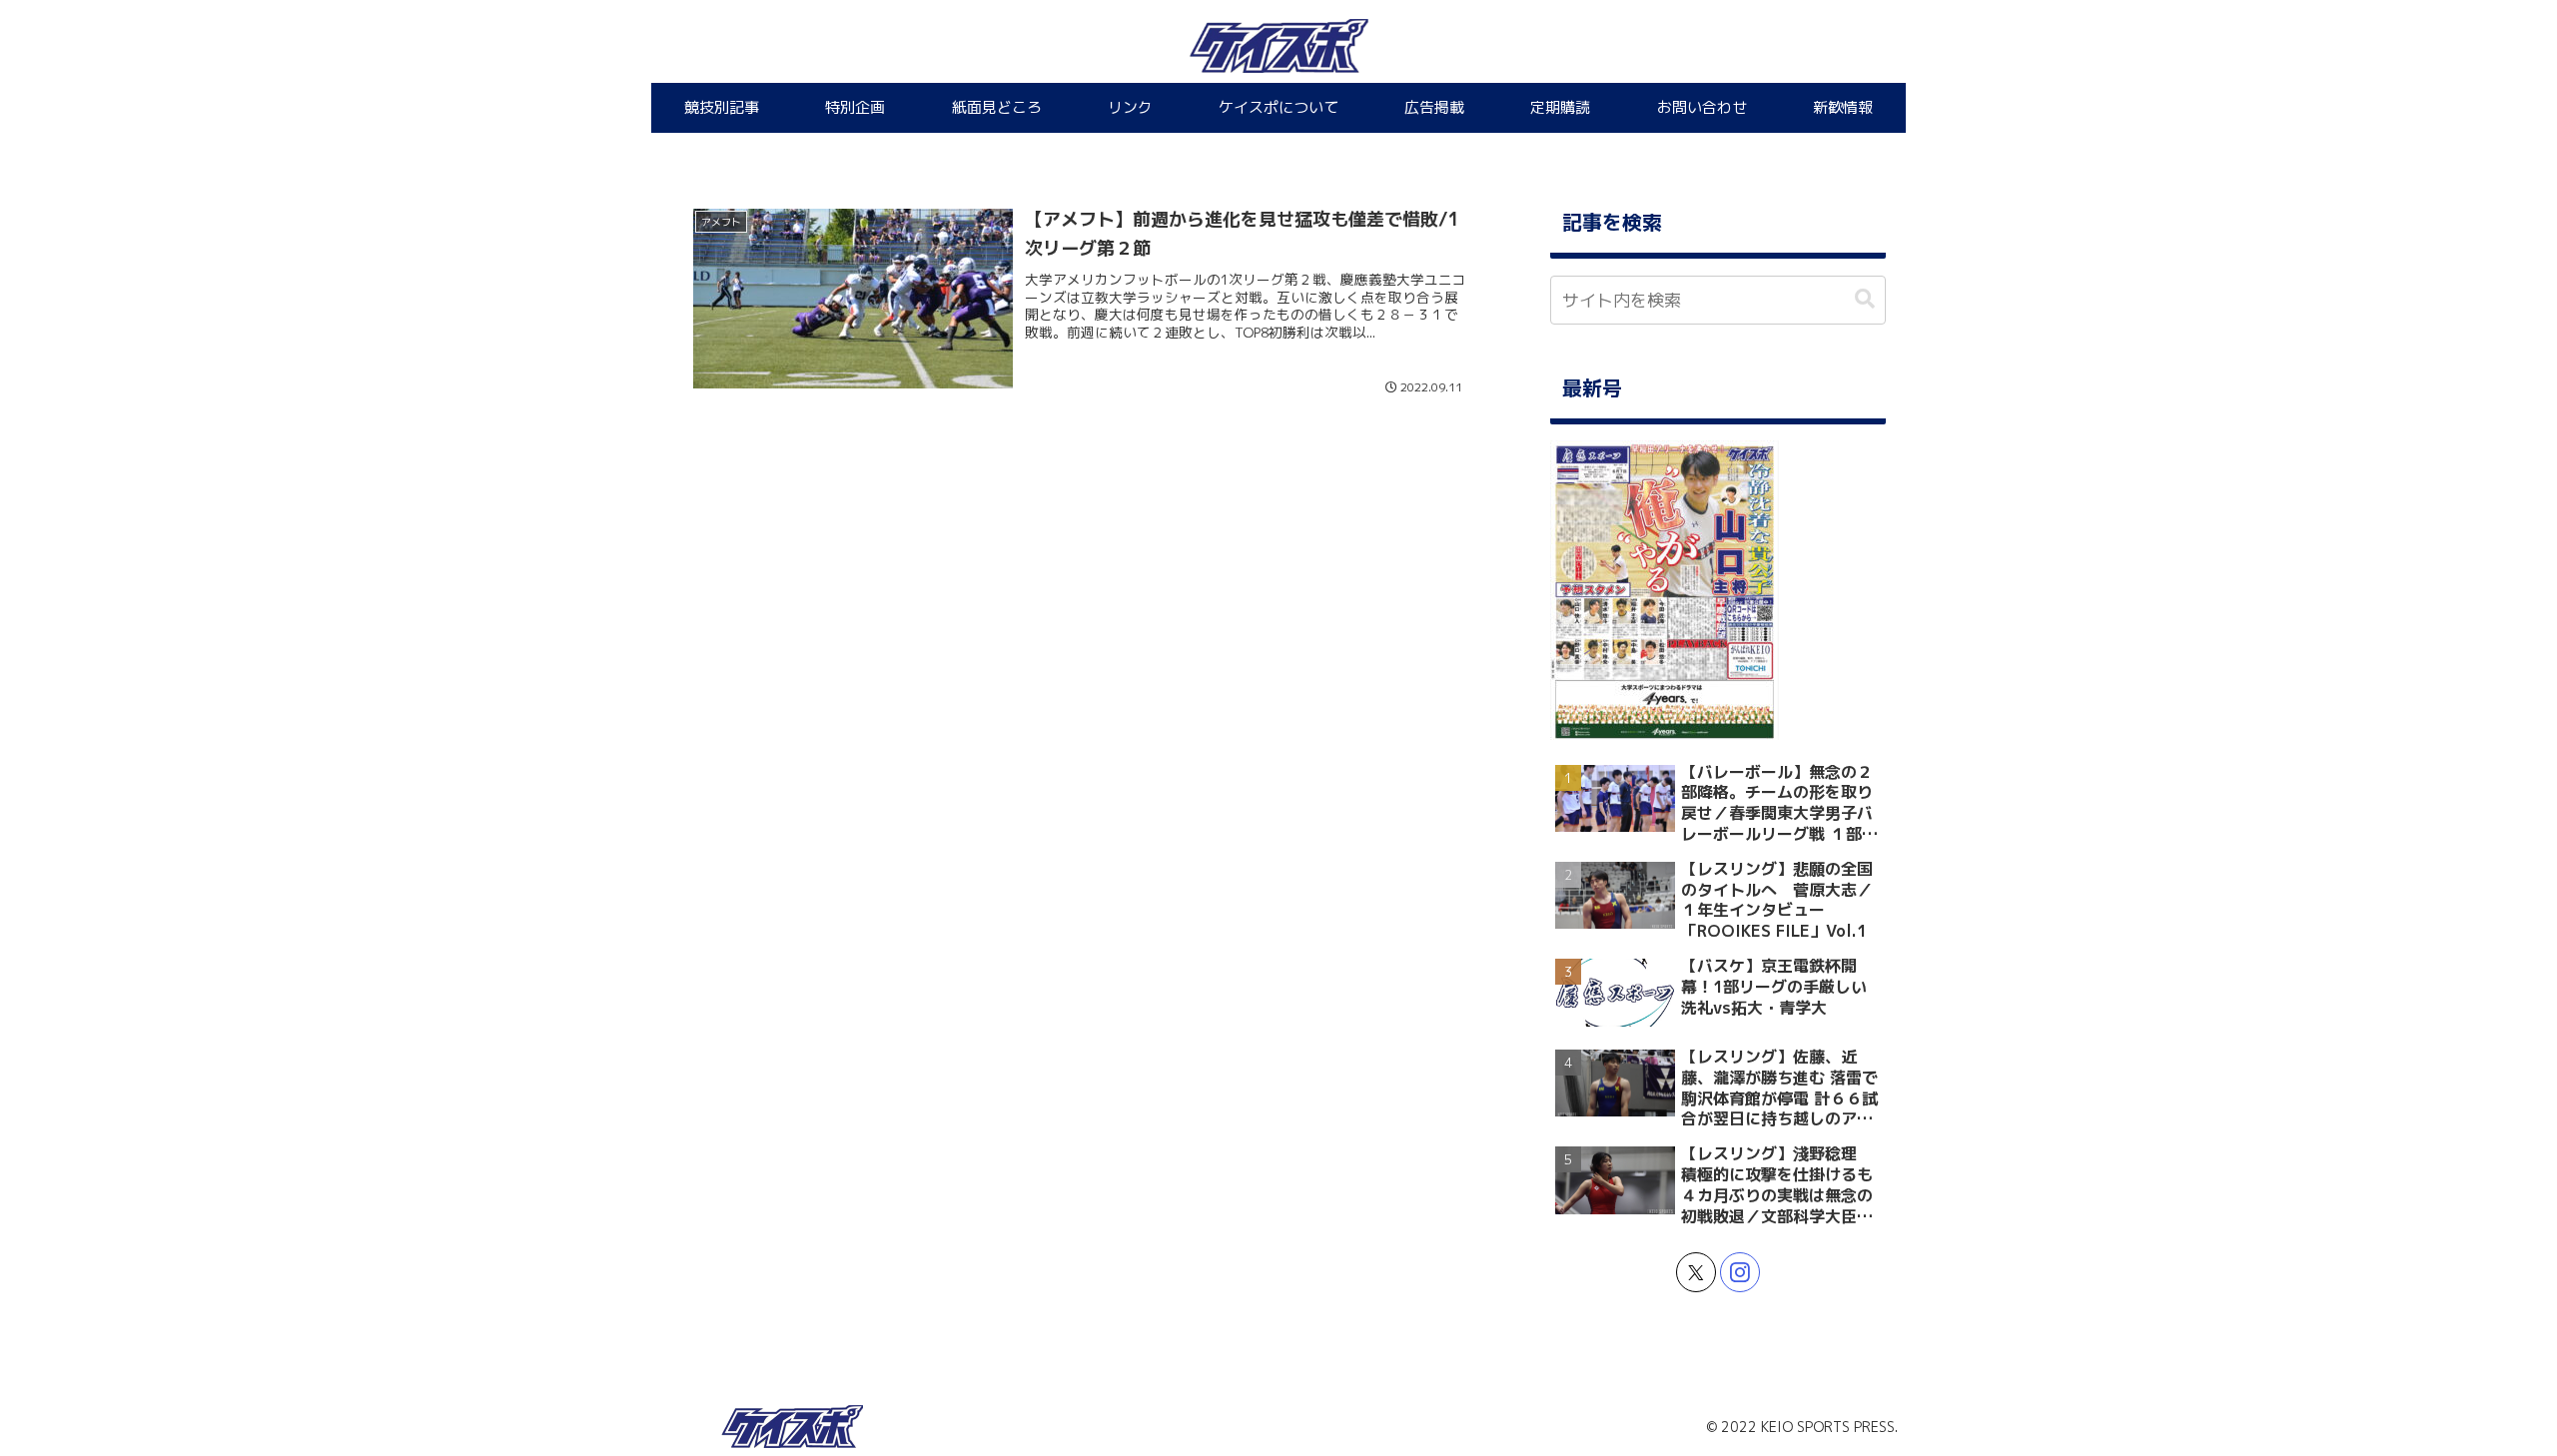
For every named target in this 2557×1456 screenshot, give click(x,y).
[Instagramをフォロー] (1740, 1272)
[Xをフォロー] (1696, 1272)
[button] (1865, 299)
